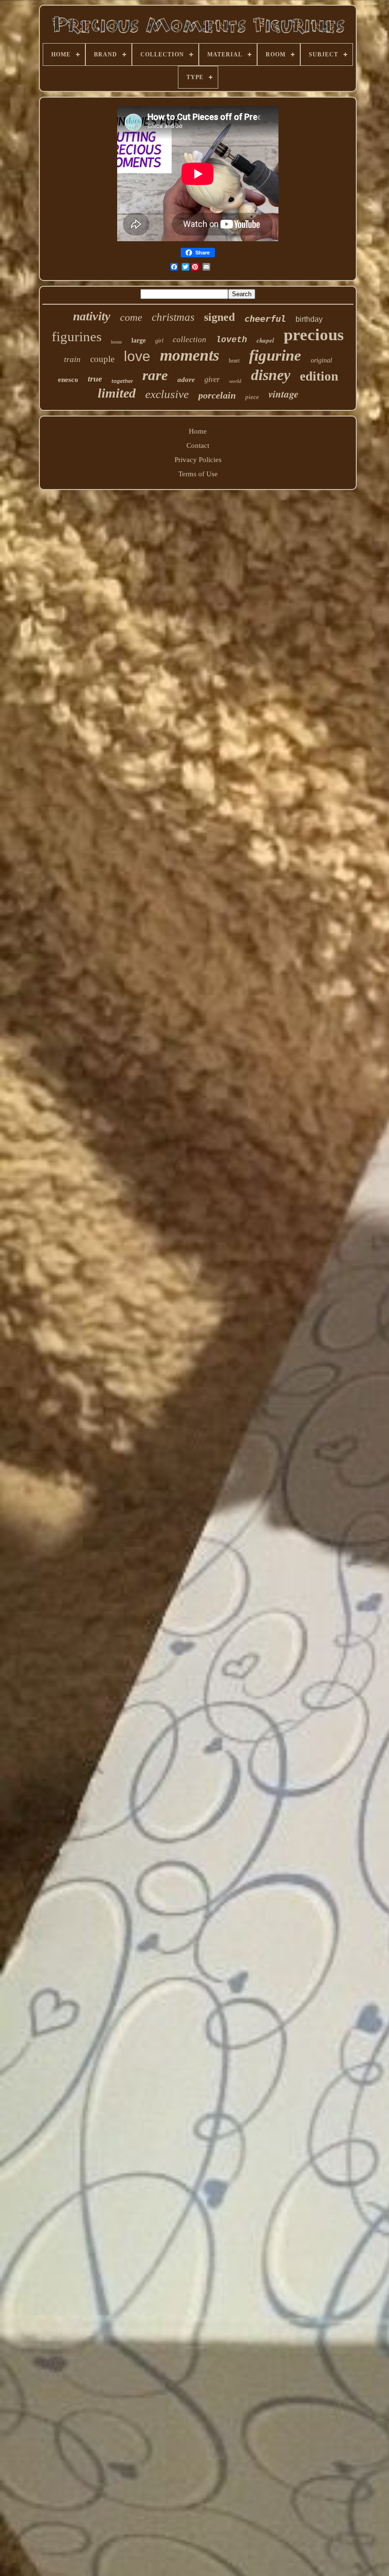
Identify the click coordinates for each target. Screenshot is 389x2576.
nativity (92, 316)
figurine (275, 355)
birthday (309, 319)
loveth (232, 340)
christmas (173, 317)
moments (190, 355)
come (131, 317)
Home (198, 431)
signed (219, 317)
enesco (68, 380)
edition (319, 376)
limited (117, 393)
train (72, 359)
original (321, 360)
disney (271, 375)
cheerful (265, 318)
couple (102, 359)
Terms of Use (198, 474)
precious (314, 335)
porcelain (217, 395)
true (95, 379)
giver (212, 379)
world (235, 381)
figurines (77, 336)
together (122, 381)
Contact (198, 445)
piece (252, 397)
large (139, 340)
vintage (283, 394)
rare (155, 375)
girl (159, 341)
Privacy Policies (198, 460)
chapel (265, 340)
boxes (116, 342)
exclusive (167, 394)
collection (190, 340)
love (137, 356)
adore (186, 380)
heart (234, 361)
